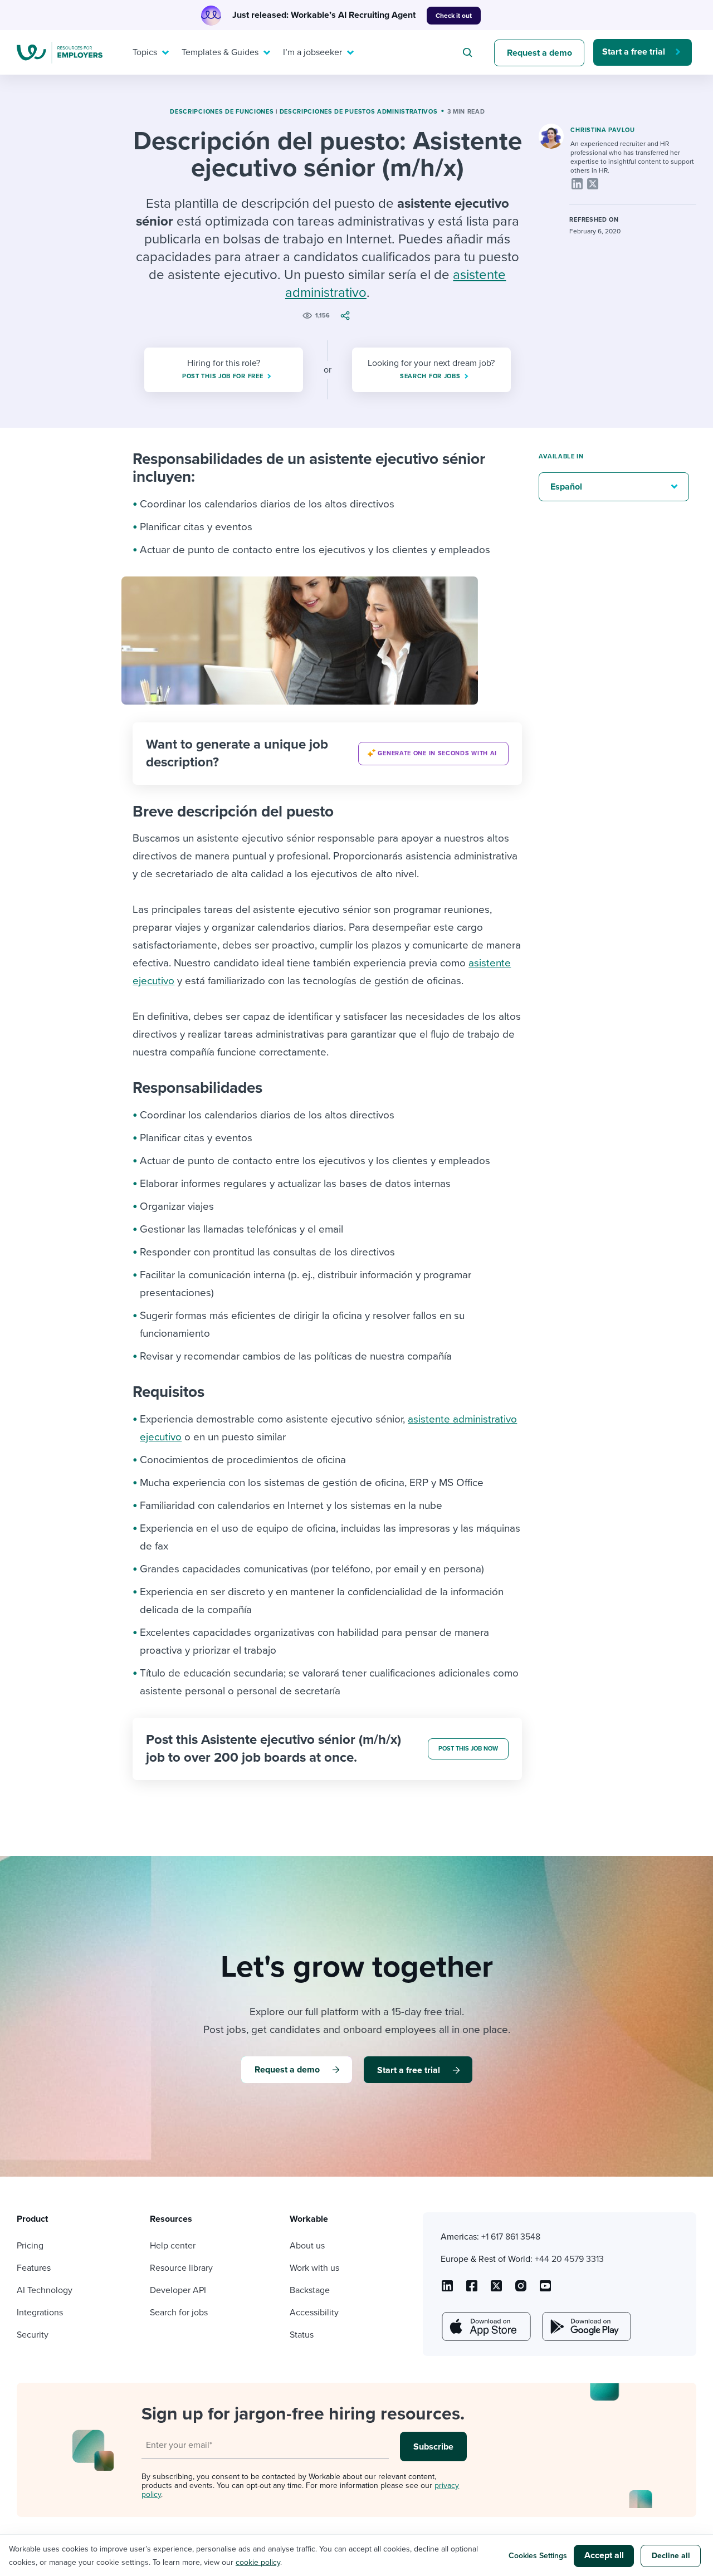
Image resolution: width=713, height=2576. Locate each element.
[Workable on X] (521, 2290)
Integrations (40, 2313)
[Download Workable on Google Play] (585, 2326)
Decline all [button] (671, 2556)
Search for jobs (179, 2313)
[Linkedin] (577, 184)
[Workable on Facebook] (472, 2290)
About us (307, 2246)
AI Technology (45, 2290)
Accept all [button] (604, 2555)
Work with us (314, 2268)
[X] (593, 184)
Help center (173, 2246)
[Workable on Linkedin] (447, 2290)
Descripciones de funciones (222, 112)
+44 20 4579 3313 (569, 2259)
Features (34, 2268)
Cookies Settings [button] (538, 2556)
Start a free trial (634, 52)
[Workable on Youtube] (496, 2290)
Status (302, 2335)
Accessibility (314, 2313)
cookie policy (258, 2562)
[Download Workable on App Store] (485, 2326)
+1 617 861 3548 (511, 2237)
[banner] (327, 754)
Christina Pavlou (602, 130)
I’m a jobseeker (312, 52)
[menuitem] (148, 52)
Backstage (310, 2290)
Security (33, 2335)
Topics (145, 52)
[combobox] (469, 52)
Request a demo (539, 53)
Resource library (181, 2268)
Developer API (178, 2290)
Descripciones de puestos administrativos (359, 112)
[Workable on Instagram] (545, 2290)
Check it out (454, 16)
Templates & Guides (220, 52)
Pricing (30, 2246)
